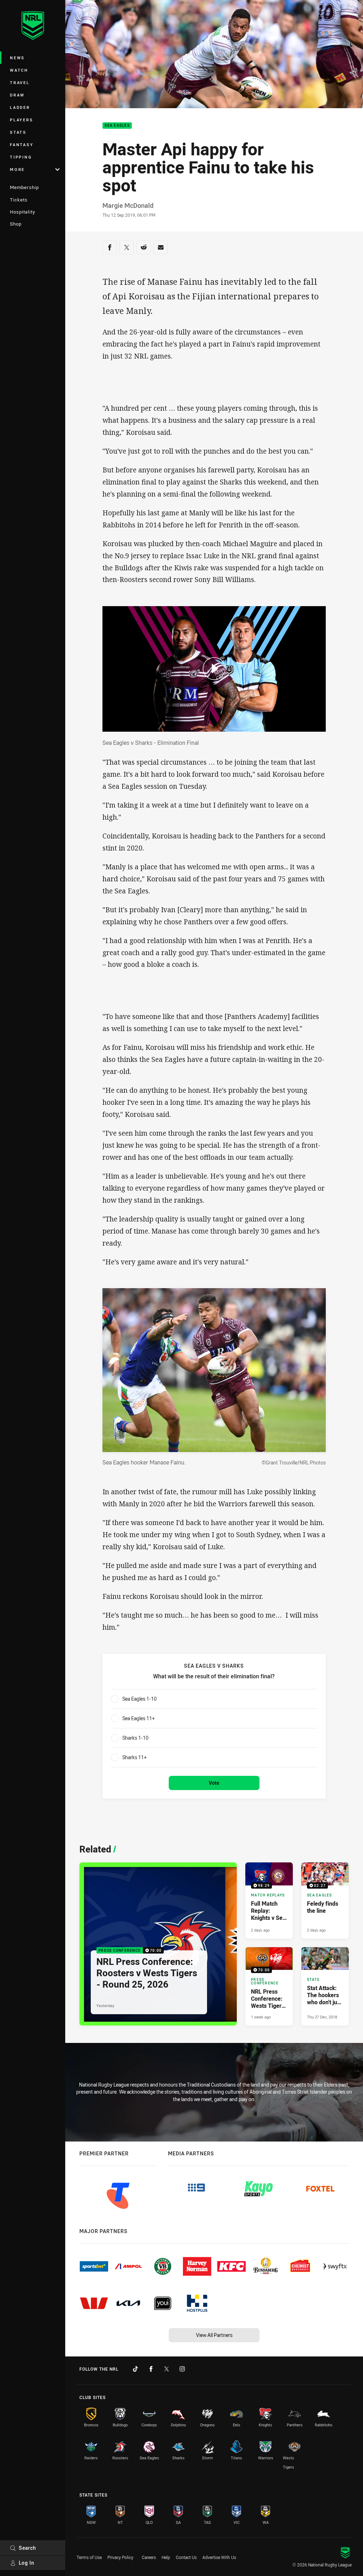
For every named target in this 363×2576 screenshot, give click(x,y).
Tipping (21, 157)
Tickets (19, 200)
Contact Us (186, 2557)
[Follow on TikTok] (135, 2369)
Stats (18, 132)
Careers (149, 2557)
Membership (24, 187)
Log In (27, 2563)
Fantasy (22, 145)
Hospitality (23, 212)
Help (166, 2557)
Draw (17, 95)
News (17, 58)
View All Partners (214, 2335)
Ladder (20, 107)
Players (21, 120)
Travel (20, 82)
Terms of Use (89, 2557)
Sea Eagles (117, 126)
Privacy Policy (120, 2557)
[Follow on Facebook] (151, 2369)
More (17, 169)
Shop (16, 224)
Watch (19, 70)
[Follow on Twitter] (167, 2369)
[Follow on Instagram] (182, 2369)
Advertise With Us (219, 2557)
